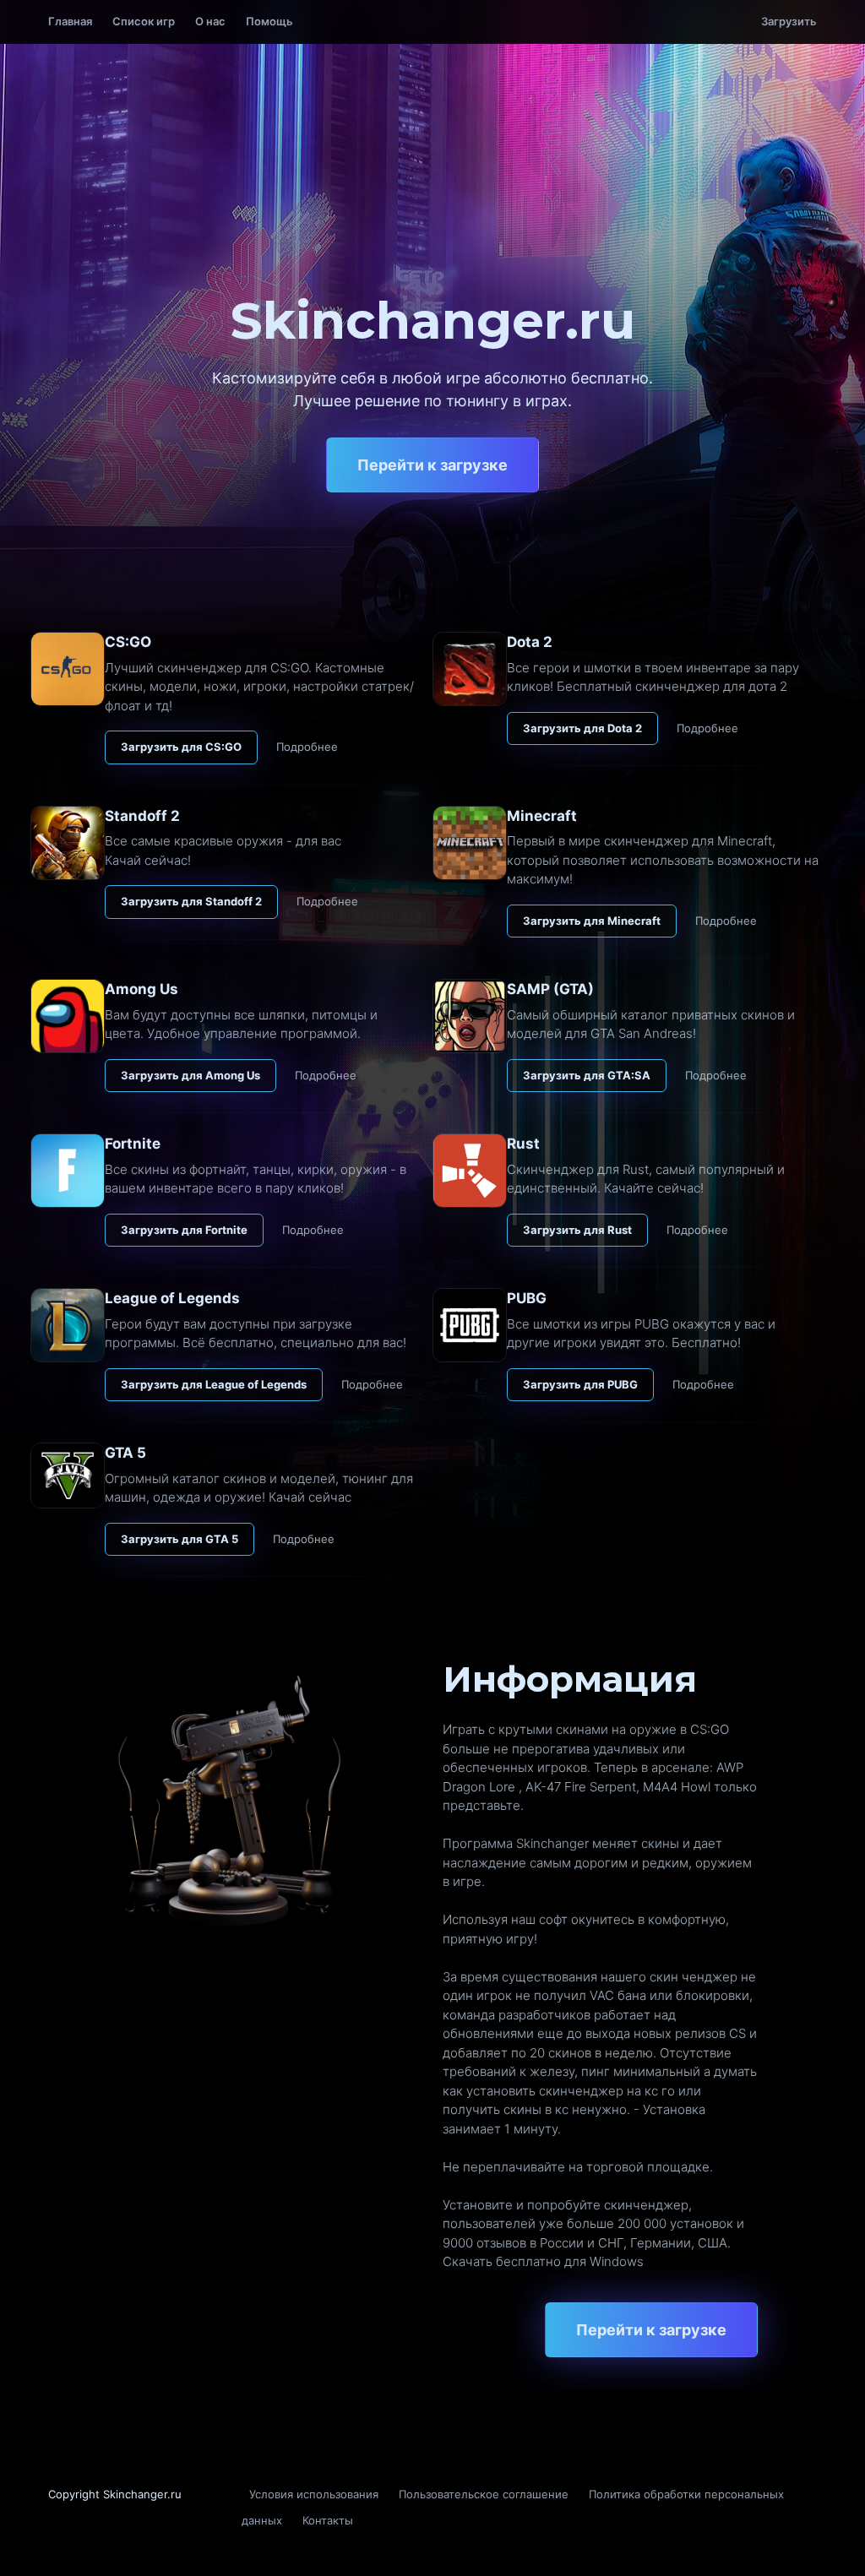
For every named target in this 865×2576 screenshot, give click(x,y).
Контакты (328, 2520)
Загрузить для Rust (577, 1230)
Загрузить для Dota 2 (582, 728)
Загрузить (789, 21)
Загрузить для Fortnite (184, 1230)
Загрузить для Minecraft (592, 921)
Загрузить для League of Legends (214, 1384)
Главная (70, 21)
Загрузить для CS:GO (181, 747)
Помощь (269, 21)
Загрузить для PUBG (580, 1384)
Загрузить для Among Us (190, 1075)
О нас (210, 21)
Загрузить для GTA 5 (180, 1539)
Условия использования (314, 2494)
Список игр (144, 21)
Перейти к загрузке (432, 465)
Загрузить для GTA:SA (587, 1075)
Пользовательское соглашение (484, 2494)
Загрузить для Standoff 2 (191, 901)
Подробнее (307, 747)
